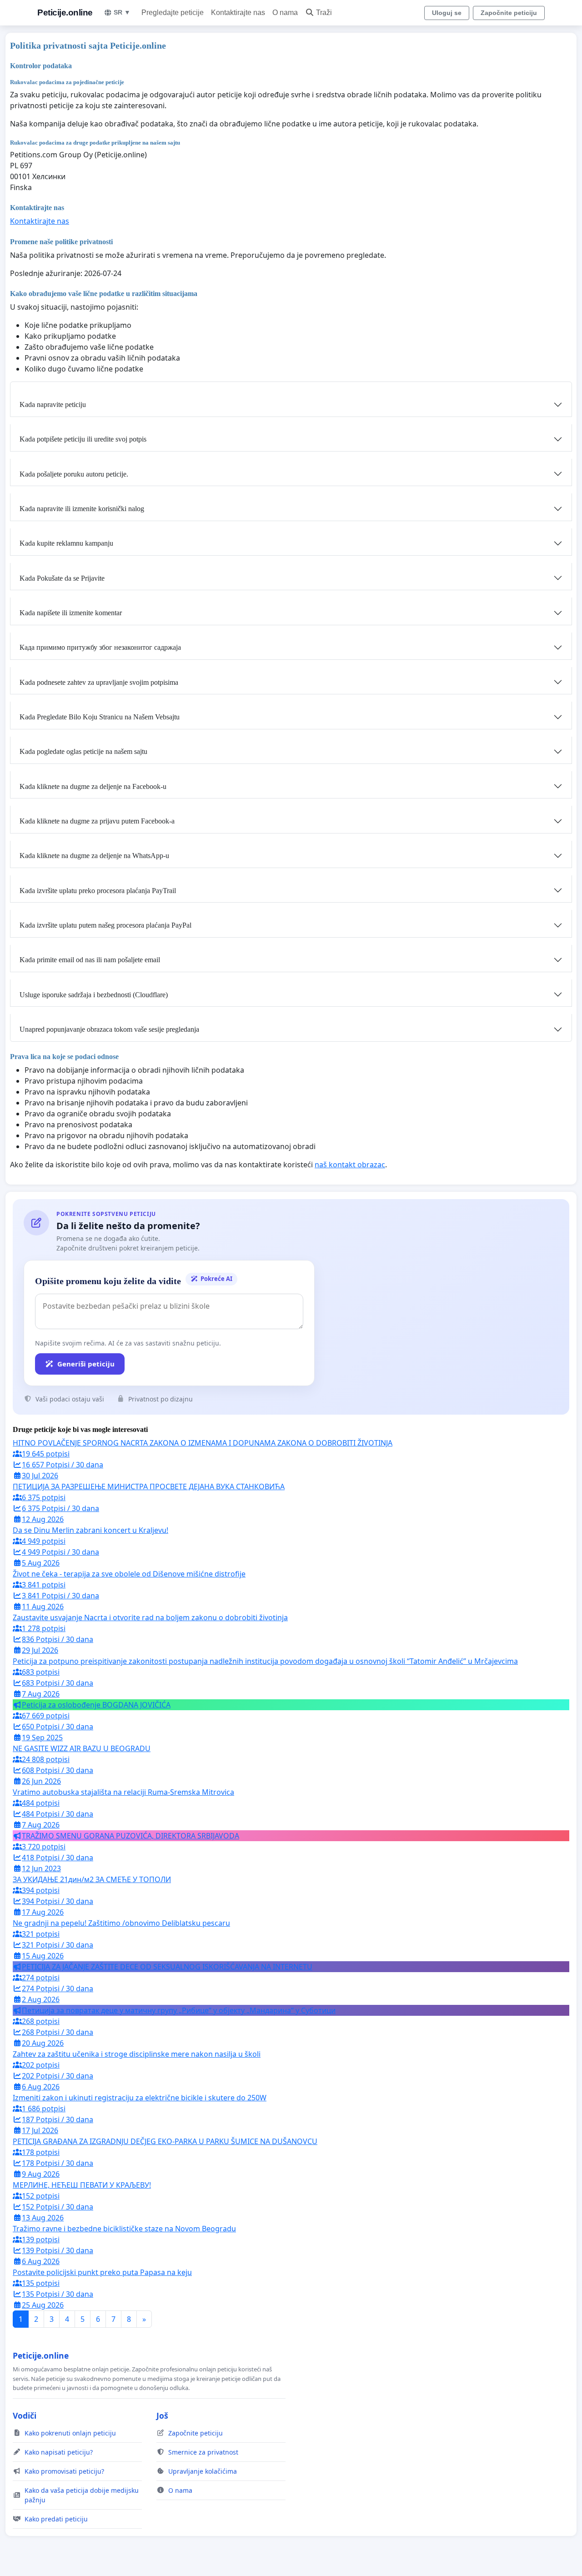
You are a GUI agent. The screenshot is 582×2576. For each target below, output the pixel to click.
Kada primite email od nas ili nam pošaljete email (90, 960)
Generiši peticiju (86, 1364)
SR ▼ (122, 12)
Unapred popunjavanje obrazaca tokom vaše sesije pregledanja (109, 1029)
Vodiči (25, 2415)
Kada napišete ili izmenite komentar (71, 613)
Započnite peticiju (509, 13)
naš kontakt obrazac (350, 1165)
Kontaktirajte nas (238, 13)
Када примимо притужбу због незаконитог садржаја (100, 647)
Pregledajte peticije (173, 13)
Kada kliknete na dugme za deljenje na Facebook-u (93, 786)
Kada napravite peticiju (53, 404)
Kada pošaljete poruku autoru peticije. (74, 474)
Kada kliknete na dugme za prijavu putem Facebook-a (97, 821)
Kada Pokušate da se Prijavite (62, 578)
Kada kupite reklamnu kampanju (66, 543)
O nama (285, 13)
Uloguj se (447, 13)
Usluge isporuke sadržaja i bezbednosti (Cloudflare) (94, 995)
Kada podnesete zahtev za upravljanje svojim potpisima (99, 682)
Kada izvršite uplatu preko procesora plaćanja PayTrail (98, 891)
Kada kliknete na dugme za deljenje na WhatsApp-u (94, 856)
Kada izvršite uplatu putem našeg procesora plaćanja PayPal (105, 925)
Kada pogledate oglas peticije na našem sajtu (83, 751)
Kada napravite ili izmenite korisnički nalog (82, 509)
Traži (324, 13)
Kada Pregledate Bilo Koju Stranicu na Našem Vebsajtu (100, 717)
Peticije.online (65, 13)
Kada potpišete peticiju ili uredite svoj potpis (83, 439)
